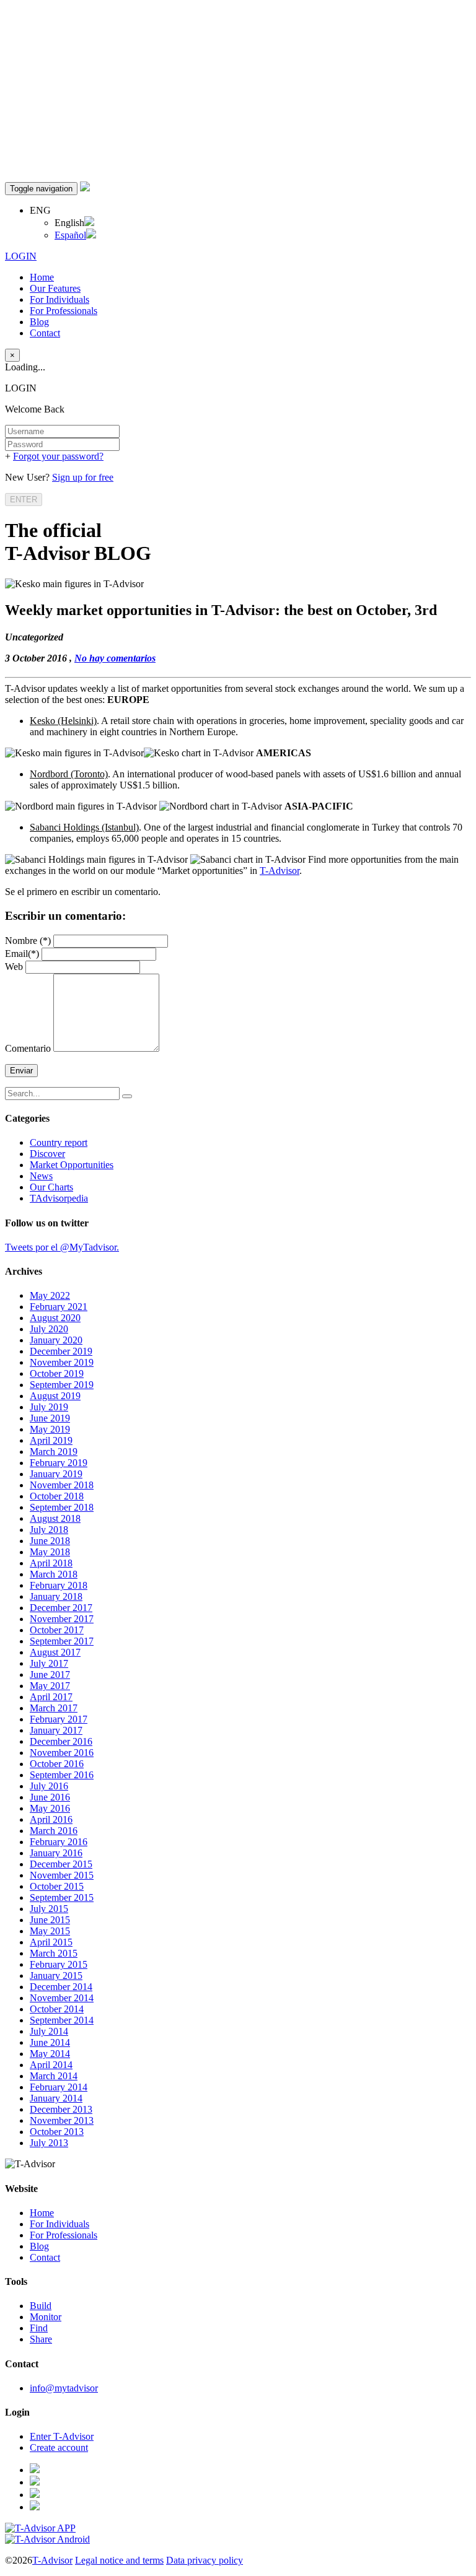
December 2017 (61, 1608)
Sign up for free (83, 477)
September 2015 (62, 1897)
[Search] (127, 1096)
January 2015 (56, 1976)
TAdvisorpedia (59, 1198)
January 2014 (56, 2098)
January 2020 (56, 1340)
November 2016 (62, 1753)
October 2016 (57, 1764)
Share (41, 2339)
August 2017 (55, 1652)
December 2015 (61, 1864)
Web (14, 967)
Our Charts (51, 1187)
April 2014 (51, 2065)
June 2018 (50, 1541)
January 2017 (56, 1730)
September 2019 (62, 1385)
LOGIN (21, 256)
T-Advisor (280, 871)
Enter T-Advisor (62, 2436)
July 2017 (49, 1663)
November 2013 (62, 2120)
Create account (59, 2447)
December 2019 (61, 1351)
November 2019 (62, 1362)
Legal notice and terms (119, 2560)
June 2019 (50, 1418)
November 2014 (62, 1998)
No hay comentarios (115, 658)
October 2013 (57, 2132)
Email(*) (23, 954)
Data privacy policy (205, 2560)
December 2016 (61, 1741)
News (41, 1176)
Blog (39, 322)
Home (42, 277)
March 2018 (54, 1574)
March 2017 (54, 1708)
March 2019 (54, 1452)
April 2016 (51, 1819)
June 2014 (50, 2042)
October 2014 (57, 2009)
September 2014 (62, 2020)
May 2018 (50, 1552)
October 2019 (57, 1373)
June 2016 (50, 1797)
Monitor (46, 2317)
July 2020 (49, 1329)
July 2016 (49, 1786)
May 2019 (50, 1429)
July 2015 (49, 1909)
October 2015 (57, 1886)
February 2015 (59, 1964)
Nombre (28, 941)
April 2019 (51, 1440)
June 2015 (50, 1920)
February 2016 (59, 1842)
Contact (45, 333)
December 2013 (61, 2109)
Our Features (55, 288)
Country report (59, 1142)
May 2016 (50, 1808)
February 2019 (59, 1463)
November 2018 (62, 1485)
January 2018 (56, 1596)
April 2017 (51, 1697)
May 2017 (50, 1686)
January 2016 (56, 1853)
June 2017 (50, 1674)
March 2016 (54, 1831)
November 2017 (62, 1619)
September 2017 (62, 1641)
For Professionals (64, 311)
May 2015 (50, 1931)
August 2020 (55, 1318)
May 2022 (50, 1295)
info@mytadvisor (64, 2388)
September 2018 (62, 1507)
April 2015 (51, 1942)
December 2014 (61, 1987)
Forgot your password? (58, 456)
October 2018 (57, 1496)
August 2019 (55, 1396)
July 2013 (49, 2143)
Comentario (28, 1048)
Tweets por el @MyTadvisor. (62, 1247)
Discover (47, 1154)
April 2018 (51, 1563)
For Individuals (59, 299)
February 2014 (59, 2087)
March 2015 (54, 1953)
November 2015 (62, 1875)
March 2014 (54, 2076)
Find (39, 2328)
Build (41, 2306)
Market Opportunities (72, 1165)
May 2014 (50, 2054)
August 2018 (55, 1518)
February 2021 (59, 1307)
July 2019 (49, 1407)
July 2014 (49, 2031)
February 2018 (59, 1585)
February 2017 (59, 1719)
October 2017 (57, 1630)
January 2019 (56, 1474)
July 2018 (49, 1530)
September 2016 (62, 1775)
